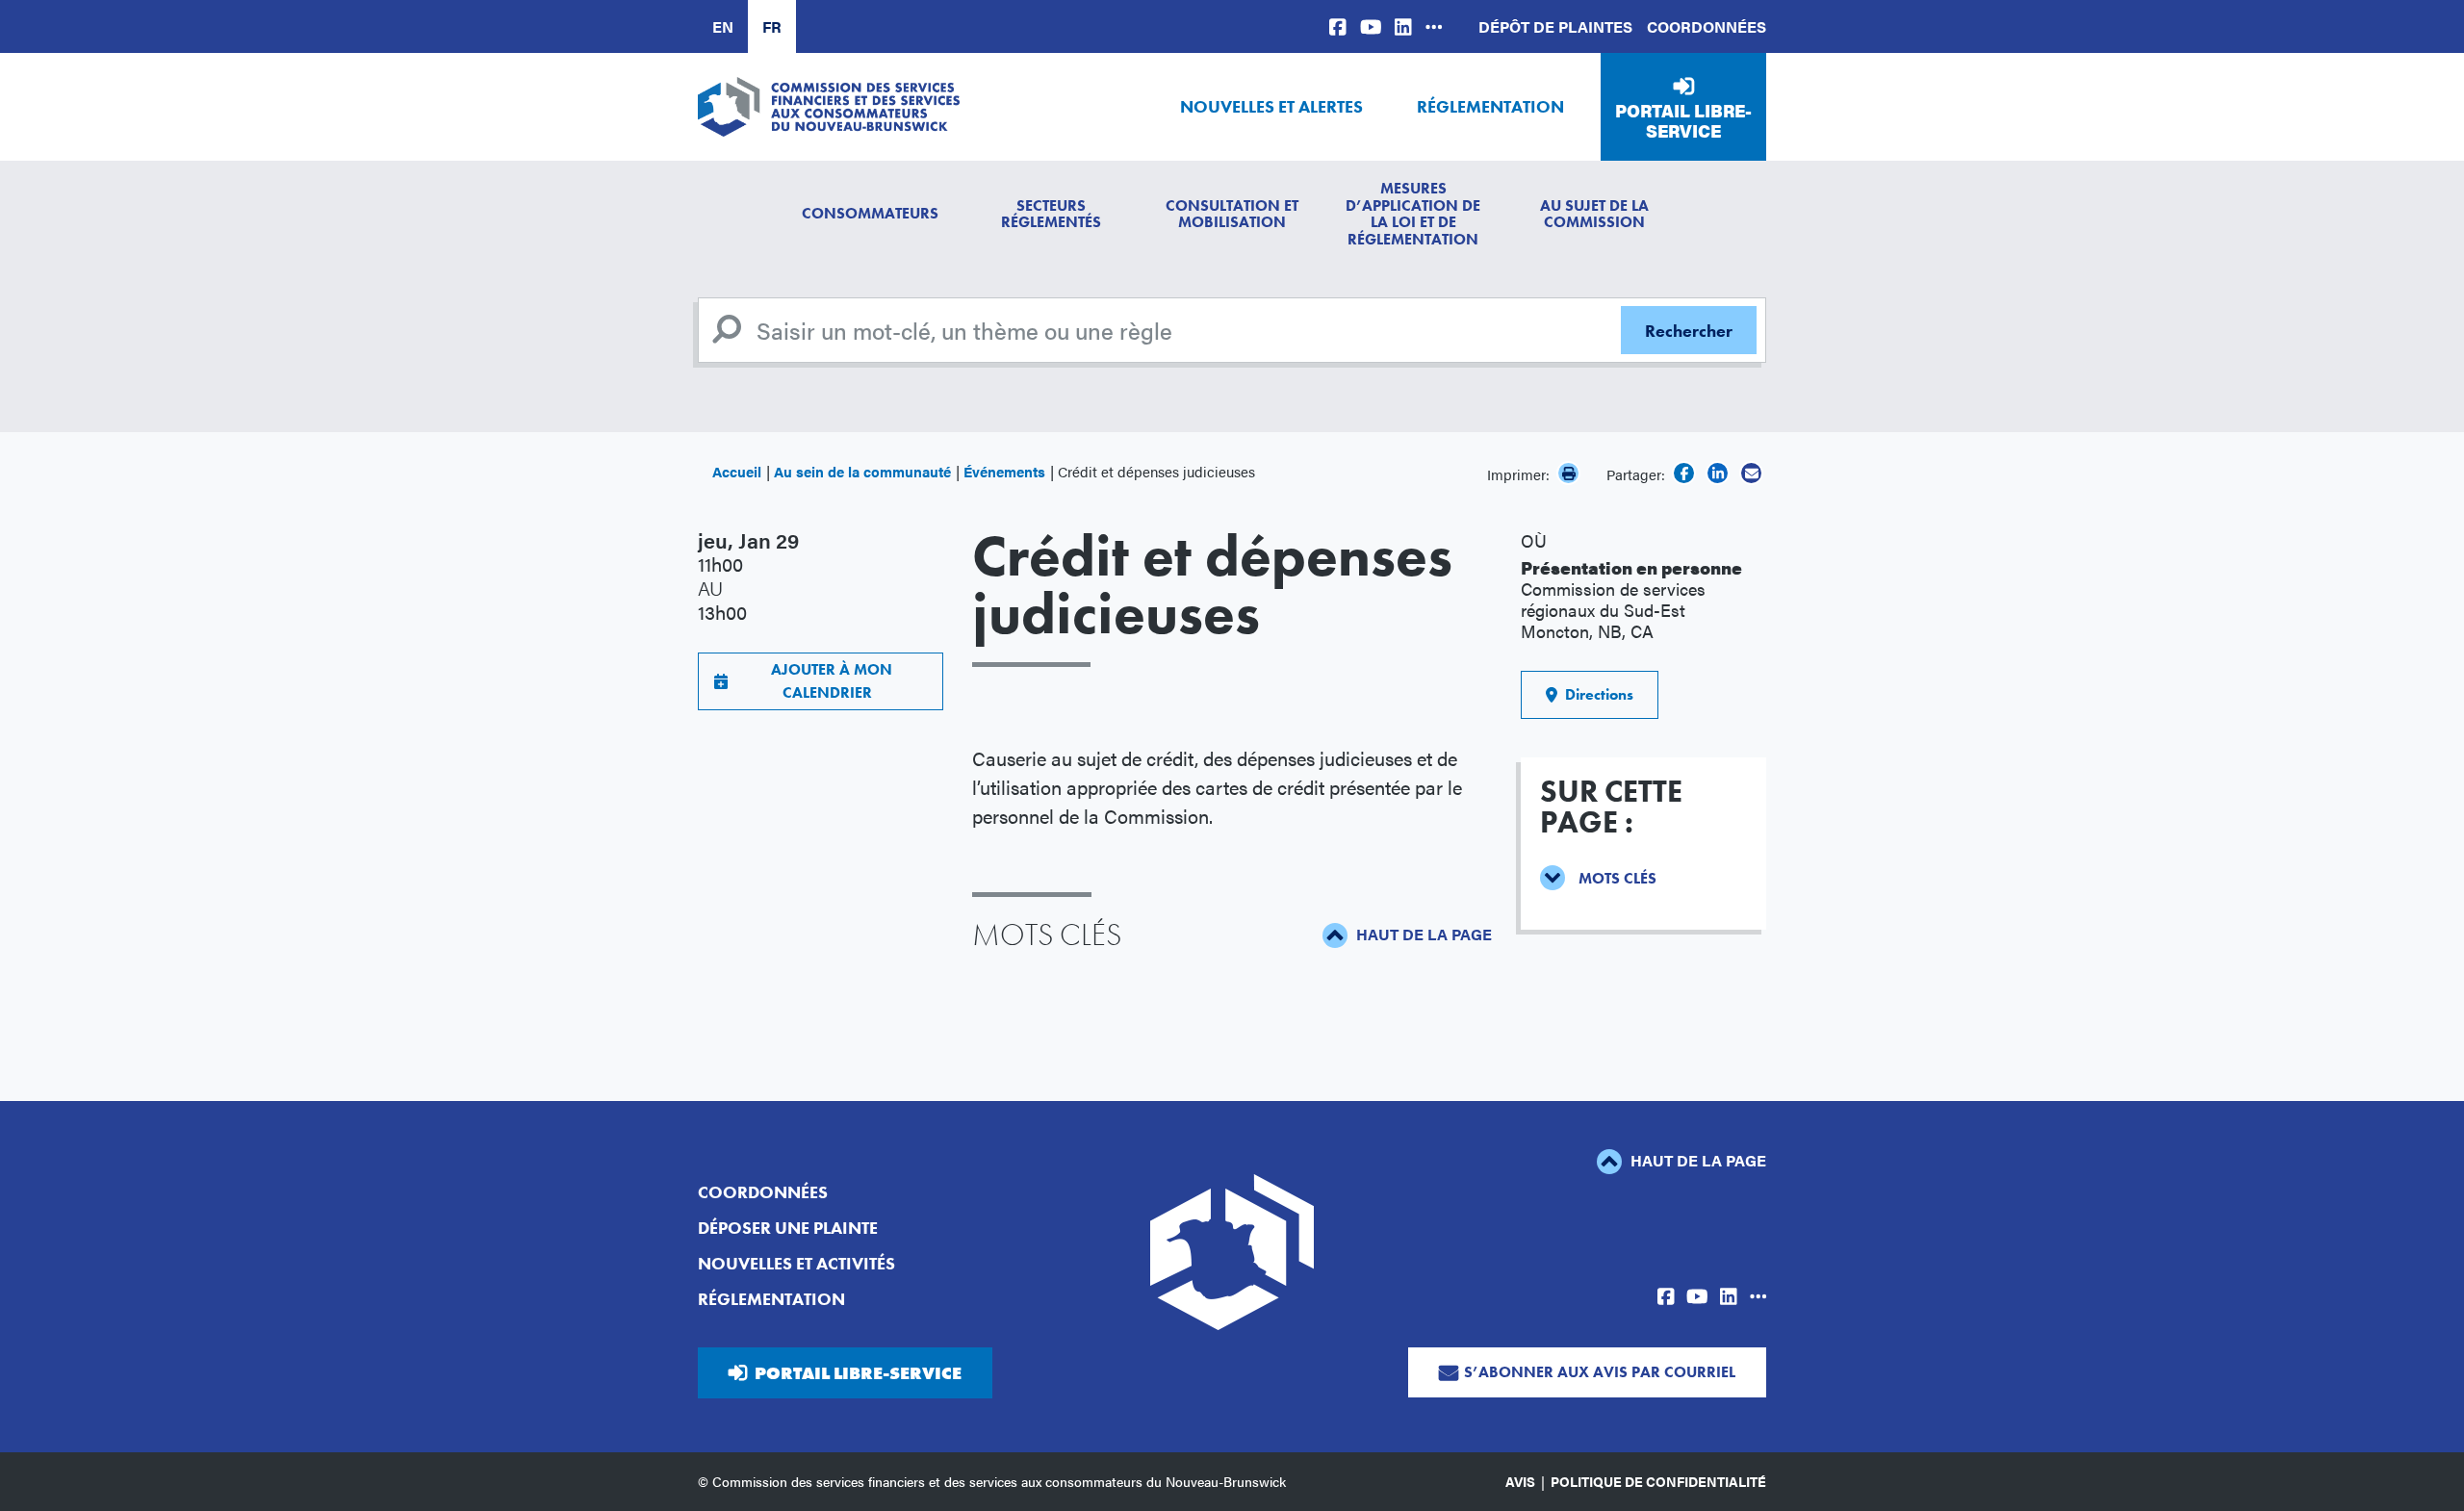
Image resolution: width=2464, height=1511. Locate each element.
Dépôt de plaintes (1555, 26)
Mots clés (1617, 878)
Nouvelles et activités (796, 1263)
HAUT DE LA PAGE (1422, 934)
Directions (1595, 694)
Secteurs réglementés (1051, 214)
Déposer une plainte (788, 1228)
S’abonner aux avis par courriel (1600, 1372)
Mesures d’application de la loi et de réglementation (1413, 214)
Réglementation (1490, 106)
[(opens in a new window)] (1338, 26)
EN (723, 26)
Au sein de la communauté (862, 471)
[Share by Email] (1751, 473)
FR (772, 26)
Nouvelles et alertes (1271, 106)
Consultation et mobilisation (1232, 214)
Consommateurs (870, 213)
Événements (1004, 471)
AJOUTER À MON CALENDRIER (828, 681)
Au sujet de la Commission (1594, 214)
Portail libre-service (1683, 121)
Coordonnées (1707, 26)
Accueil (737, 471)
